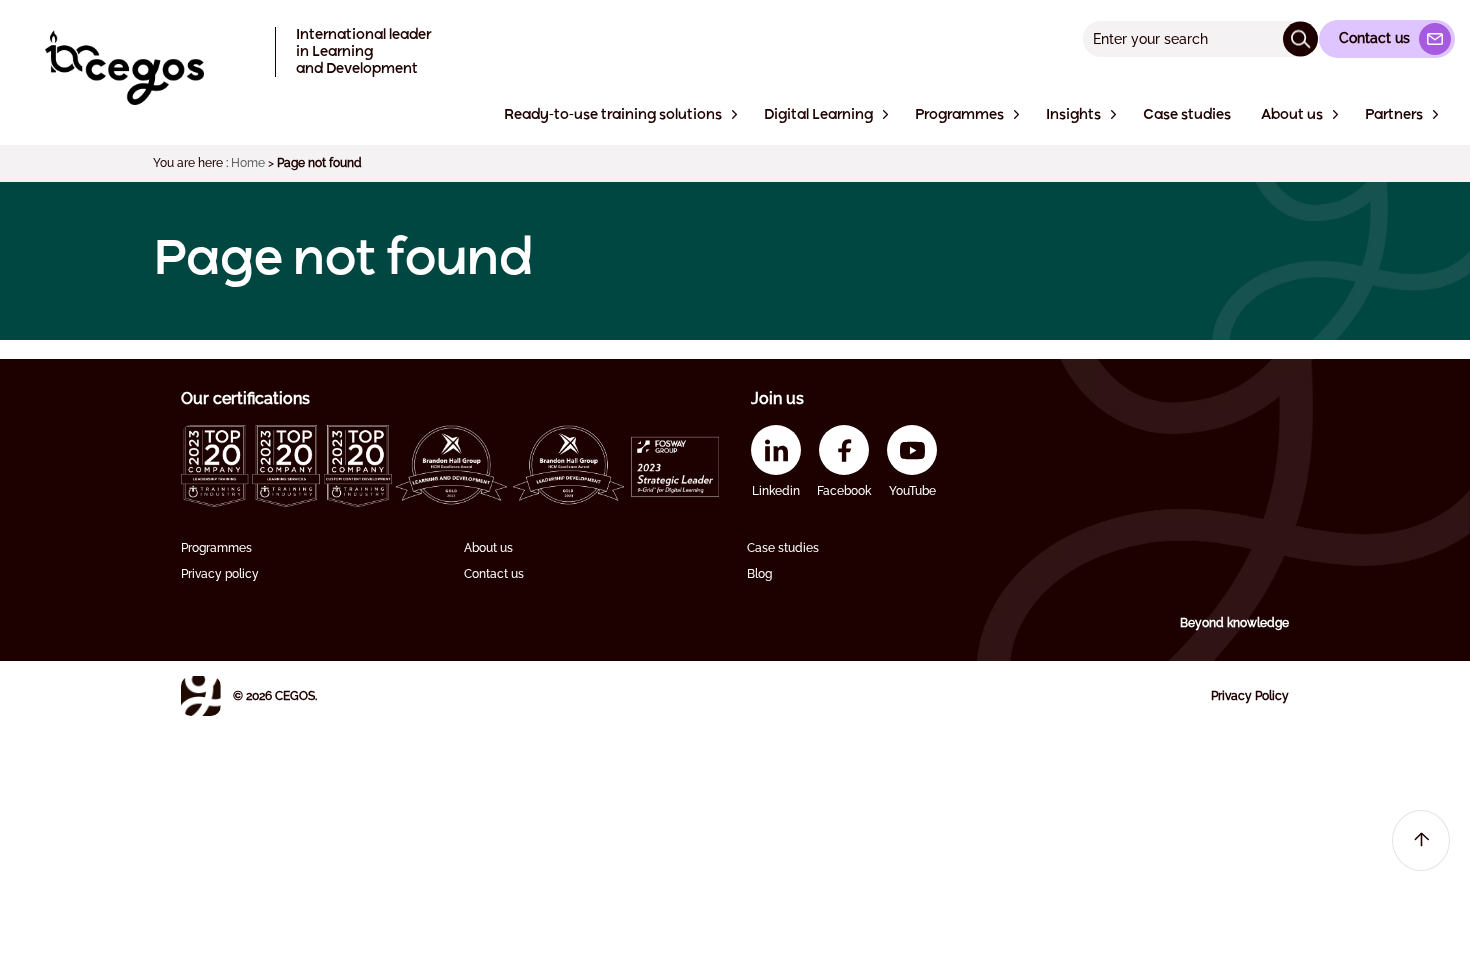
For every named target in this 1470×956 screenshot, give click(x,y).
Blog (759, 574)
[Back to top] (1421, 840)
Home (248, 163)
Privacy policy (220, 574)
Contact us (494, 574)
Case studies (783, 548)
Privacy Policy (1250, 696)
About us (488, 548)
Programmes (216, 548)
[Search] (1300, 38)
